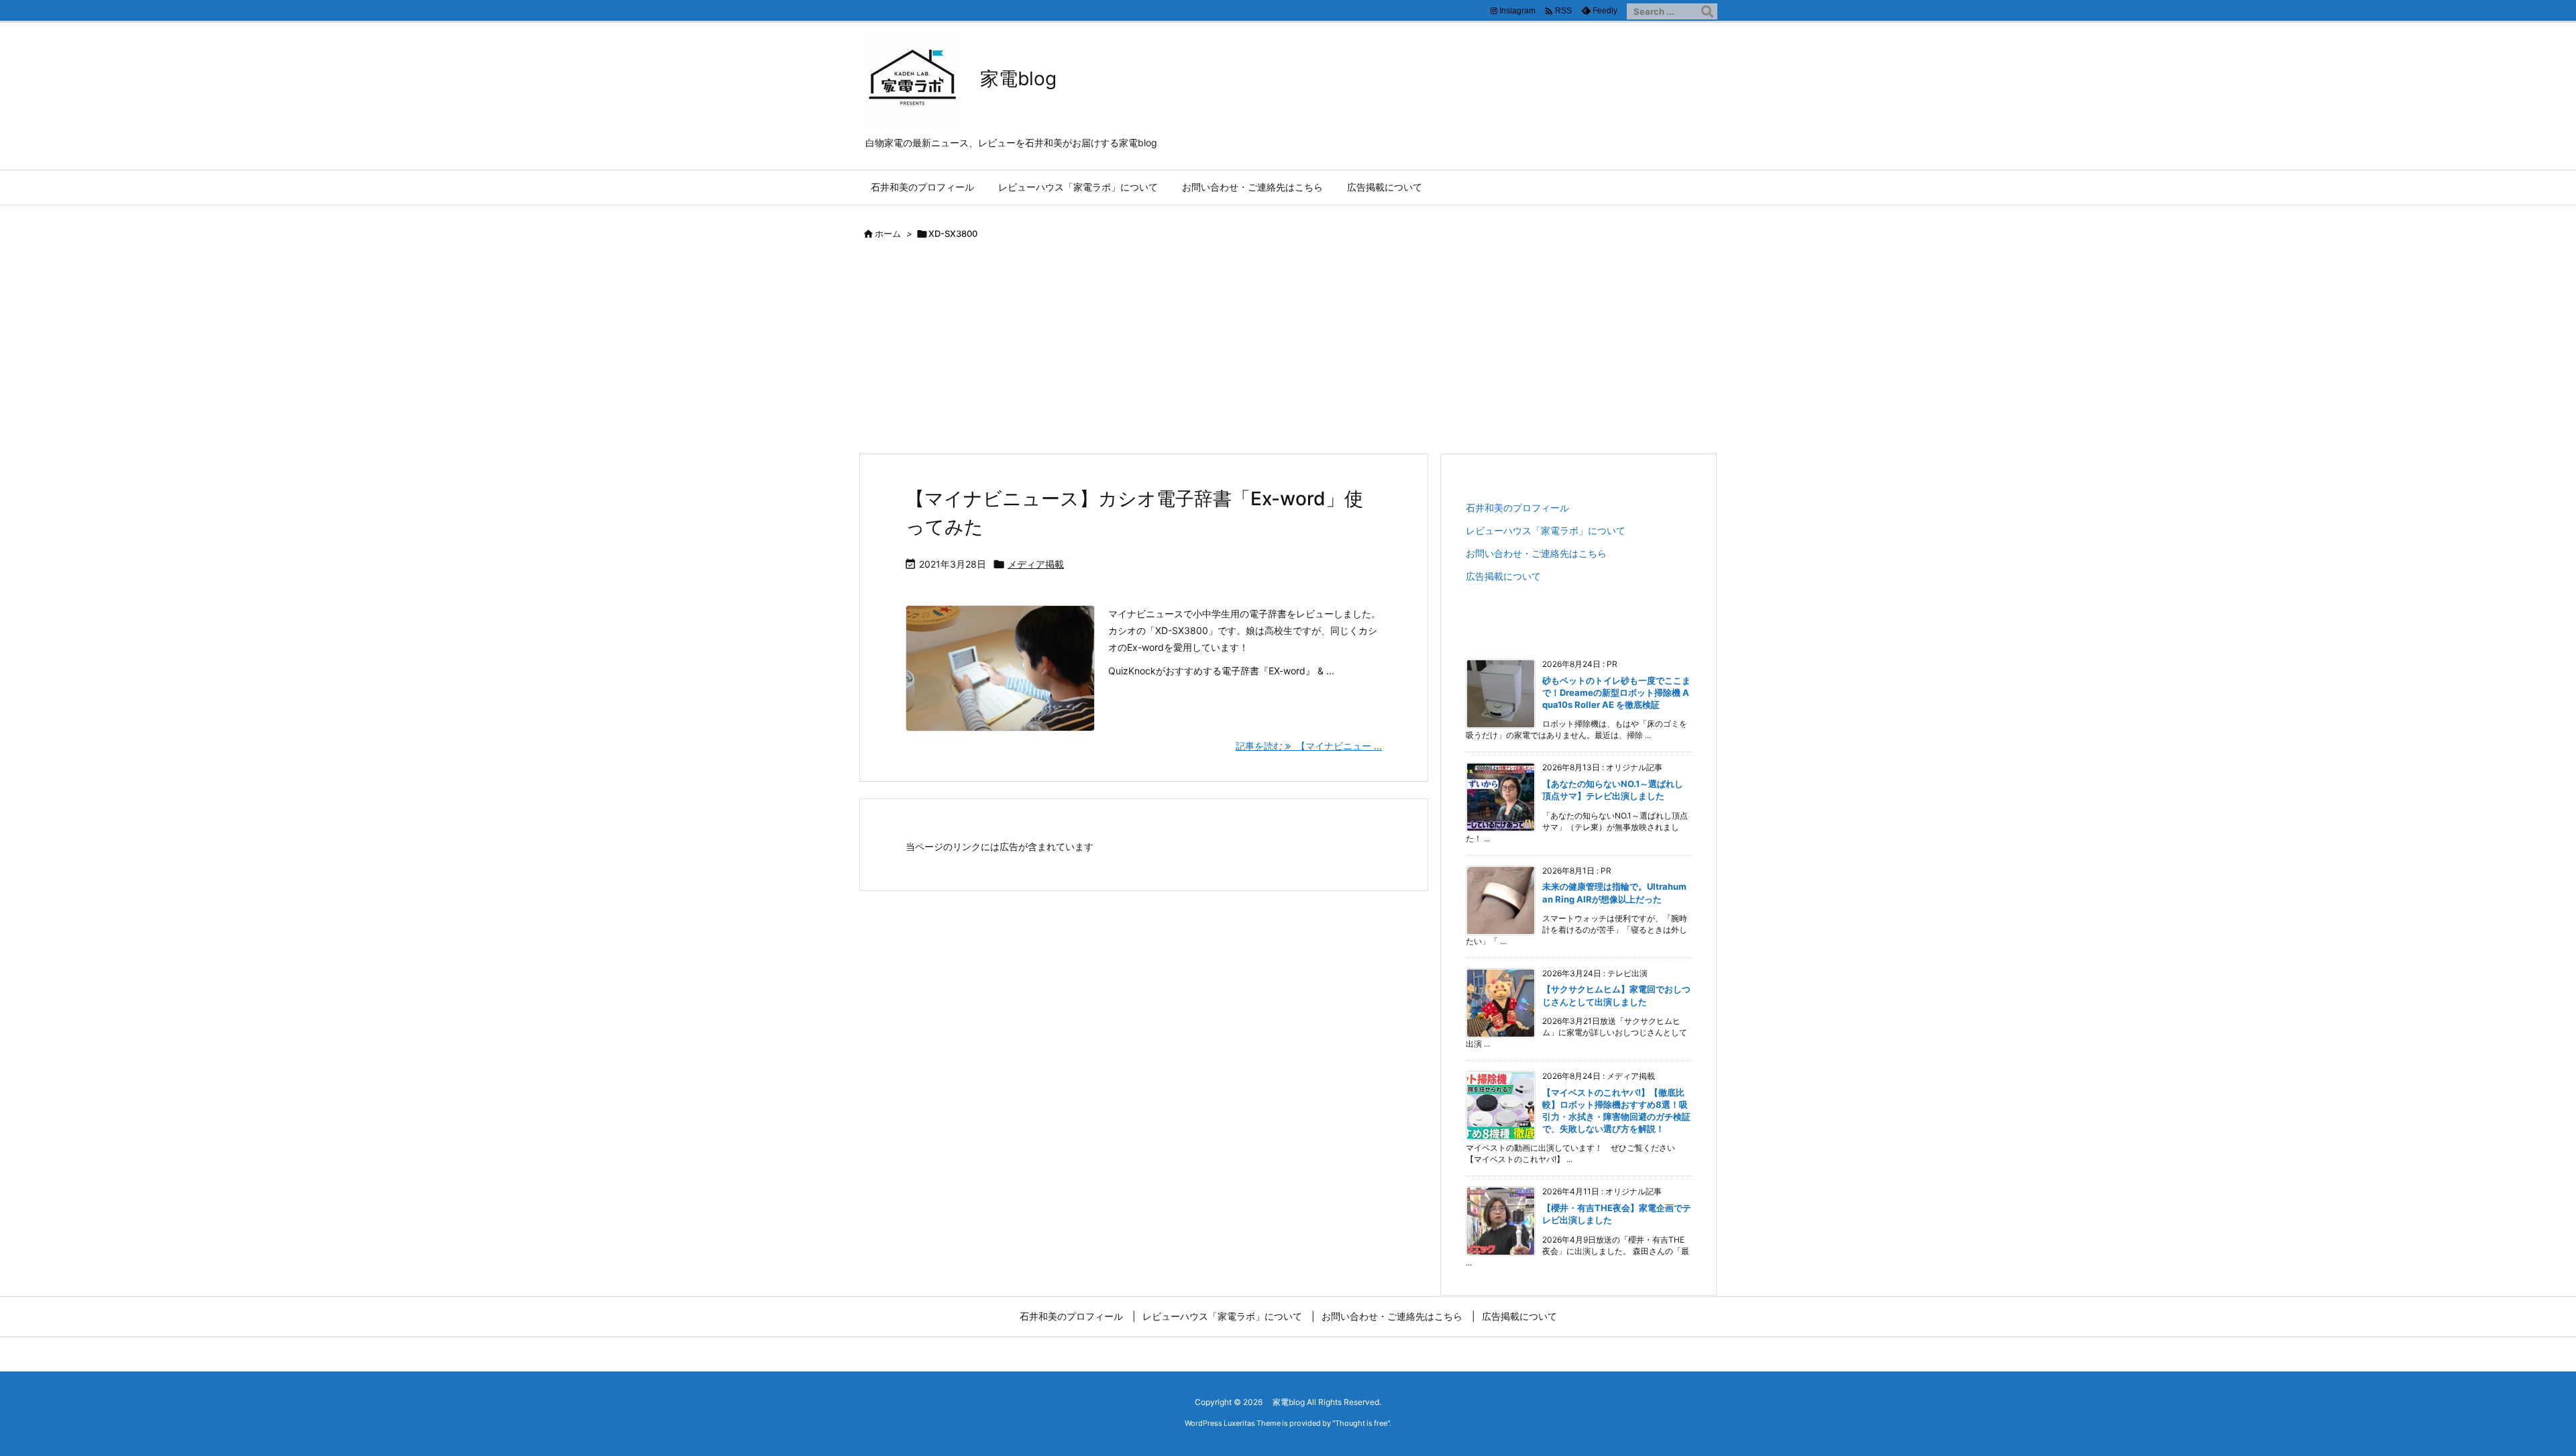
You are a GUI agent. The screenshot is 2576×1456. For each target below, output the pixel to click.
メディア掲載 (1036, 564)
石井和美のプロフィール (1517, 508)
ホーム (888, 233)
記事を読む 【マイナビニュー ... (1309, 746)
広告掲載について (1503, 576)
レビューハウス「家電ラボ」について (1546, 530)
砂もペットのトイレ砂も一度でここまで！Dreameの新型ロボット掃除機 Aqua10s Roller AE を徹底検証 (1616, 692)
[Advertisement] (1288, 352)
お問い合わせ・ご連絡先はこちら (1536, 553)
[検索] (1707, 11)
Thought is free (1361, 1423)
